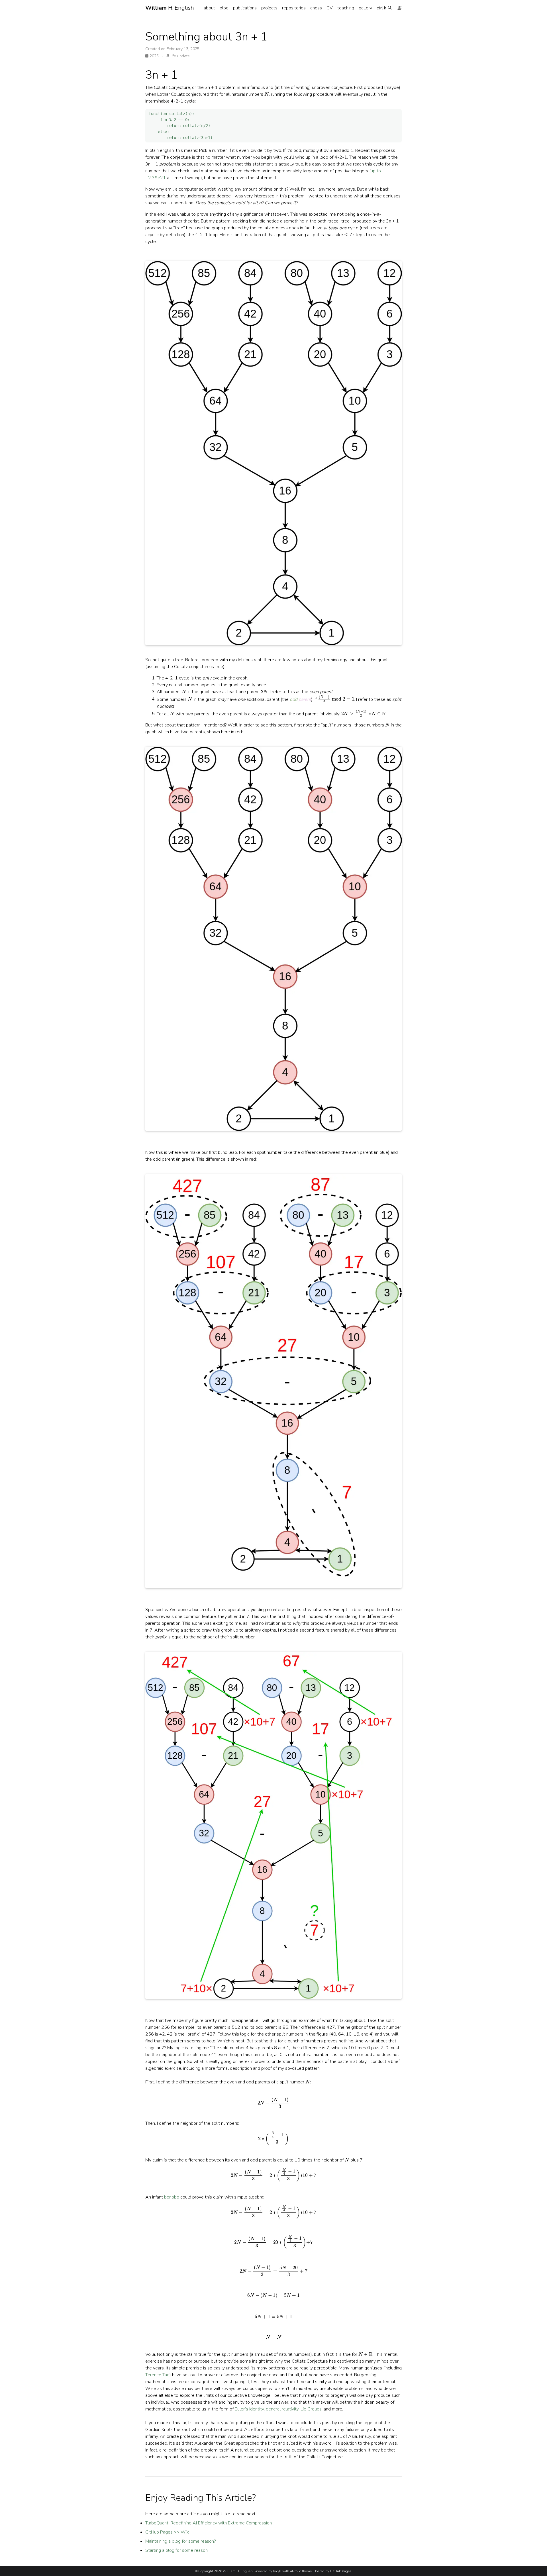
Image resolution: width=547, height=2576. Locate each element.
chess (316, 8)
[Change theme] (398, 6)
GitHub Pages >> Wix (167, 2532)
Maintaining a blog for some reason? (180, 2541)
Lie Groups (311, 2409)
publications (245, 8)
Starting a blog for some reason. (177, 2550)
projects (269, 8)
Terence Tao (157, 2375)
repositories (294, 8)
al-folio (296, 2571)
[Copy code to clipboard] (397, 114)
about (209, 8)
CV (330, 8)
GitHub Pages (341, 2571)
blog (224, 8)
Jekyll (277, 2571)
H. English (170, 8)
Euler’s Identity (249, 2409)
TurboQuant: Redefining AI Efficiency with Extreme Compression (209, 2523)
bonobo (172, 2197)
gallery (365, 8)
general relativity (282, 2409)
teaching (346, 8)
